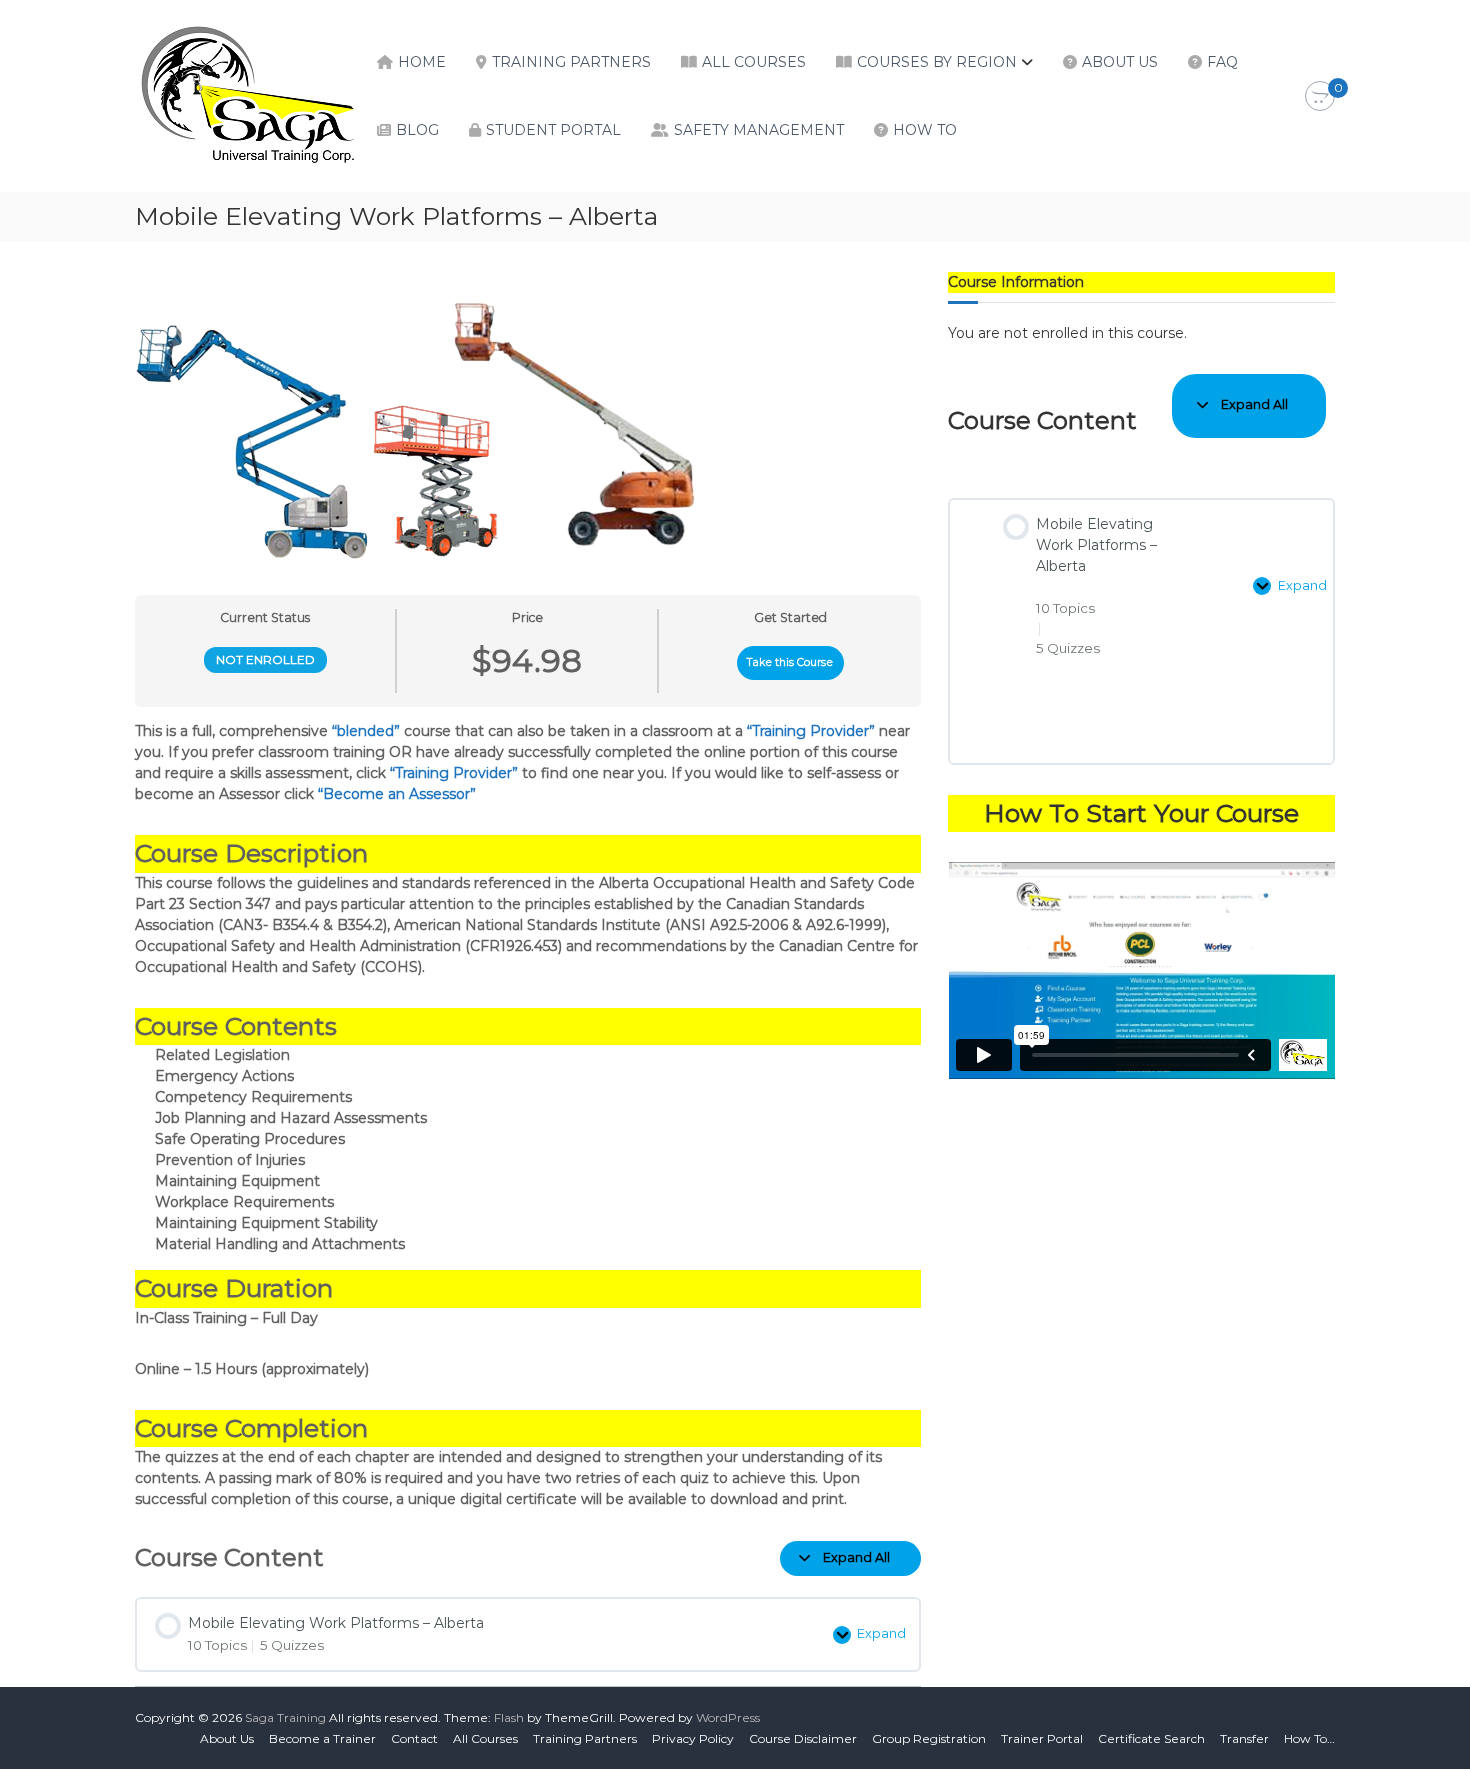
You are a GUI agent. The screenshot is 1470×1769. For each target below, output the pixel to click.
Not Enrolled (265, 659)
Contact (414, 1738)
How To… (1309, 1738)
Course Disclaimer (803, 1738)
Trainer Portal (1042, 1738)
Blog (417, 130)
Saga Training (285, 1717)
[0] (1320, 97)
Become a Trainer (322, 1738)
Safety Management (759, 130)
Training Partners (571, 62)
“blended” (366, 731)
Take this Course (790, 662)
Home (422, 62)
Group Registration (929, 1738)
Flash (509, 1717)
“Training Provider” (811, 731)
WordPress (728, 1717)
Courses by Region (937, 62)
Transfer (1244, 1738)
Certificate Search (1151, 1738)
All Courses (754, 62)
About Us (1120, 62)
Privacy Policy (693, 1738)
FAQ (1222, 62)
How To (925, 130)
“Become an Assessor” (397, 794)
